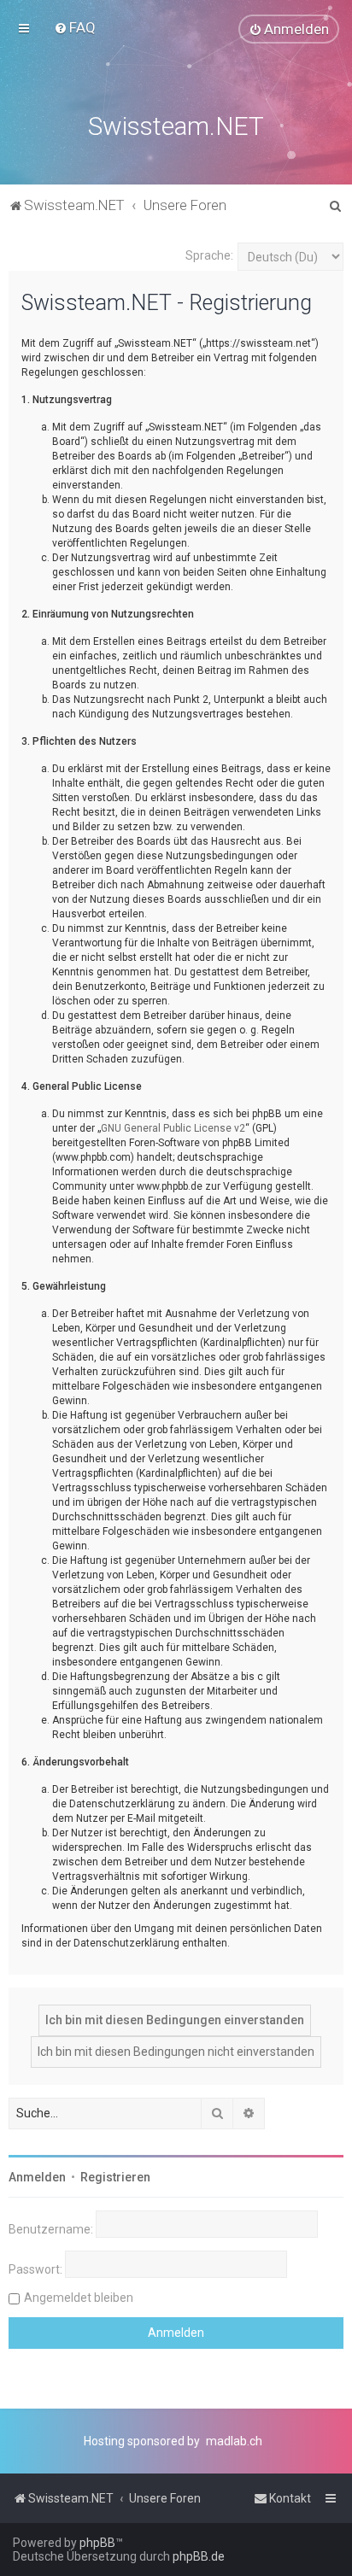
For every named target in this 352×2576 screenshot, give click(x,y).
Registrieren (115, 2177)
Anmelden (37, 2177)
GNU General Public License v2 (173, 1128)
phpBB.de (199, 2556)
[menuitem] (75, 27)
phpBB (97, 2543)
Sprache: (209, 255)
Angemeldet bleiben (79, 2298)
